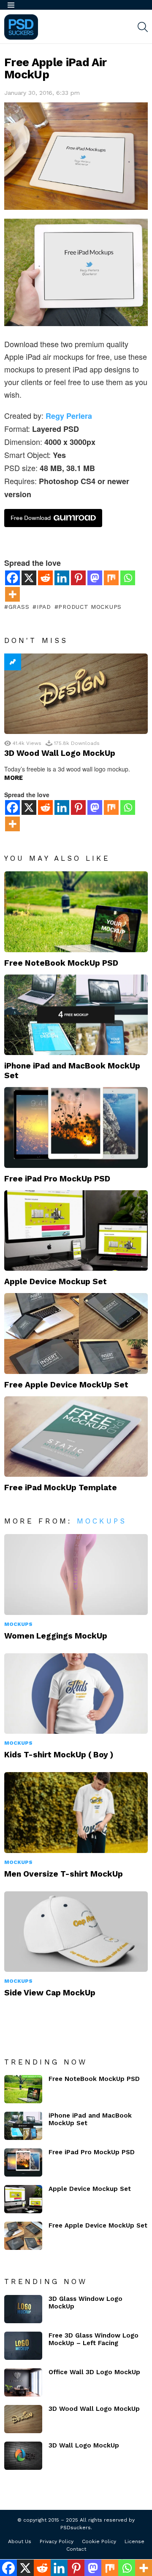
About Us (20, 2541)
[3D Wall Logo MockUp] (23, 2456)
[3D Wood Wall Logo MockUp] (76, 694)
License (134, 2541)
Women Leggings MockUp (56, 1636)
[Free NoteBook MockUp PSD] (76, 912)
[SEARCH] (143, 27)
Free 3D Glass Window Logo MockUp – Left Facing (94, 2339)
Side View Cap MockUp (50, 1993)
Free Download (31, 518)
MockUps (102, 1521)
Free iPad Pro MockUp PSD (57, 1179)
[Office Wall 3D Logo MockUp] (23, 2382)
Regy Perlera (69, 416)
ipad (44, 607)
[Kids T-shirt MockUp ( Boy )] (76, 1694)
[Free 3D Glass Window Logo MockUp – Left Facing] (23, 2346)
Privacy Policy (57, 2541)
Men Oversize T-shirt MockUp (64, 1874)
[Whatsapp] (128, 578)
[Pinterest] (78, 578)
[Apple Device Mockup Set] (76, 1230)
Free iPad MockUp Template (61, 1487)
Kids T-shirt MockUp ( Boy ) (59, 1755)
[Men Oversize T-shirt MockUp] (76, 1812)
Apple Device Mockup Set (56, 1281)
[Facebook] (12, 578)
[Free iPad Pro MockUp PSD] (76, 1127)
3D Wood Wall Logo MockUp (60, 753)
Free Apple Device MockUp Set (66, 1385)
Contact (76, 2549)
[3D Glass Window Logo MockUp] (23, 2309)
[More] (12, 594)
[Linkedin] (62, 578)
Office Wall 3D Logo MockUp (94, 2372)
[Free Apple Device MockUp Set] (76, 1333)
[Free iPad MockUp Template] (76, 1437)
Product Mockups (90, 607)
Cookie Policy (99, 2541)
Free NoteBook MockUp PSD (61, 963)
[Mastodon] (95, 578)
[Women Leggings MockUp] (76, 1574)
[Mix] (111, 578)
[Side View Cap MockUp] (76, 1932)
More (14, 778)
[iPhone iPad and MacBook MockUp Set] (76, 1015)
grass (19, 607)
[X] (29, 578)
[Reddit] (45, 578)
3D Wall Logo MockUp (84, 2445)
